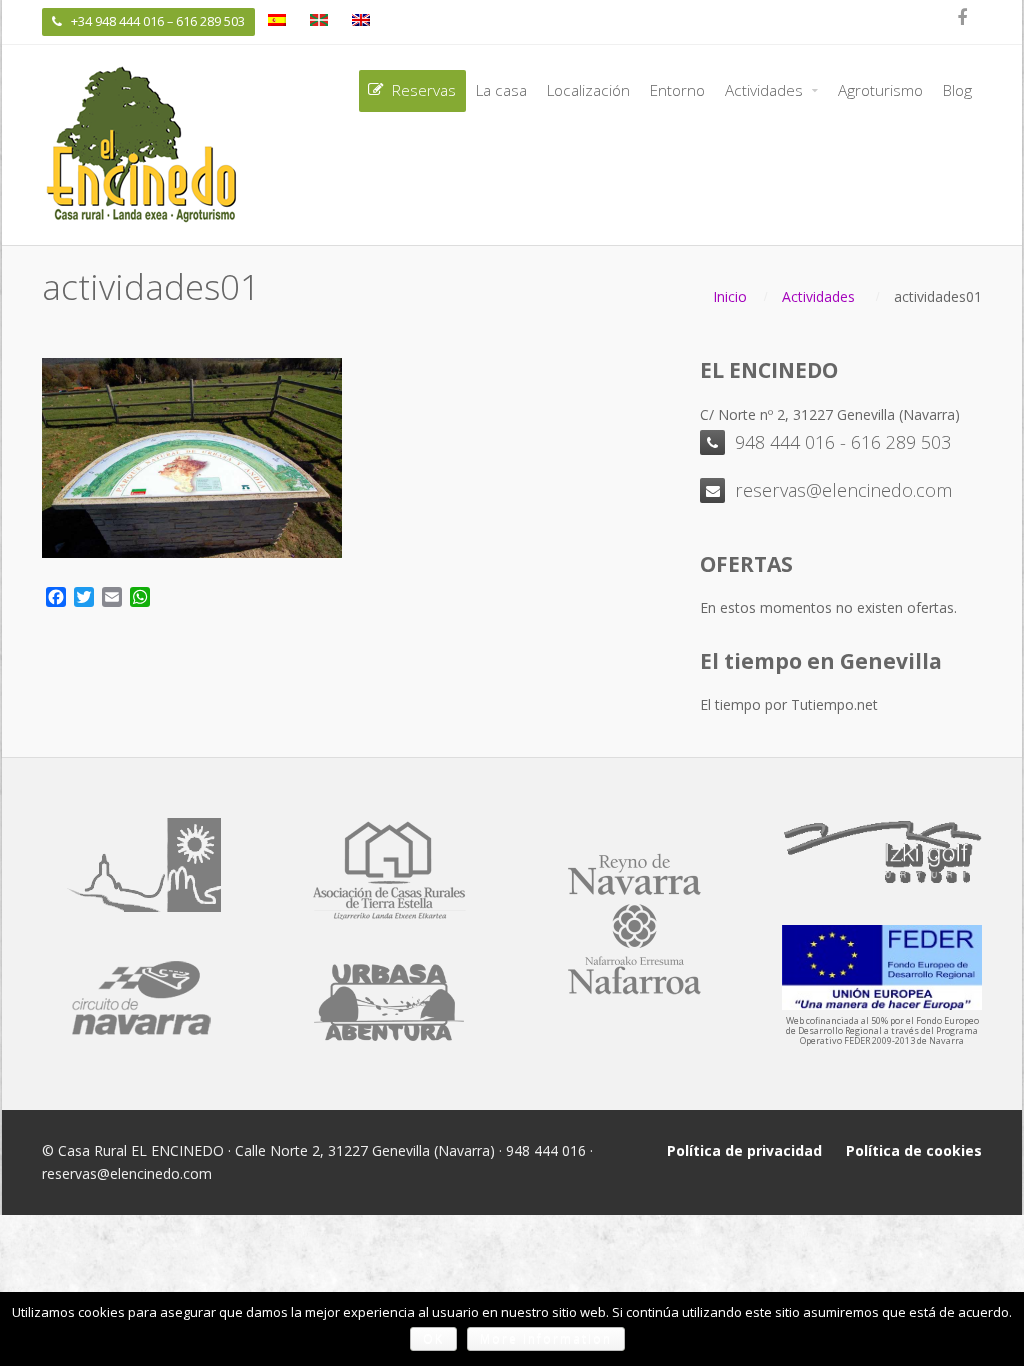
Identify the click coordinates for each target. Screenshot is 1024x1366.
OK (433, 1338)
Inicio (730, 296)
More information (546, 1338)
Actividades (818, 296)
